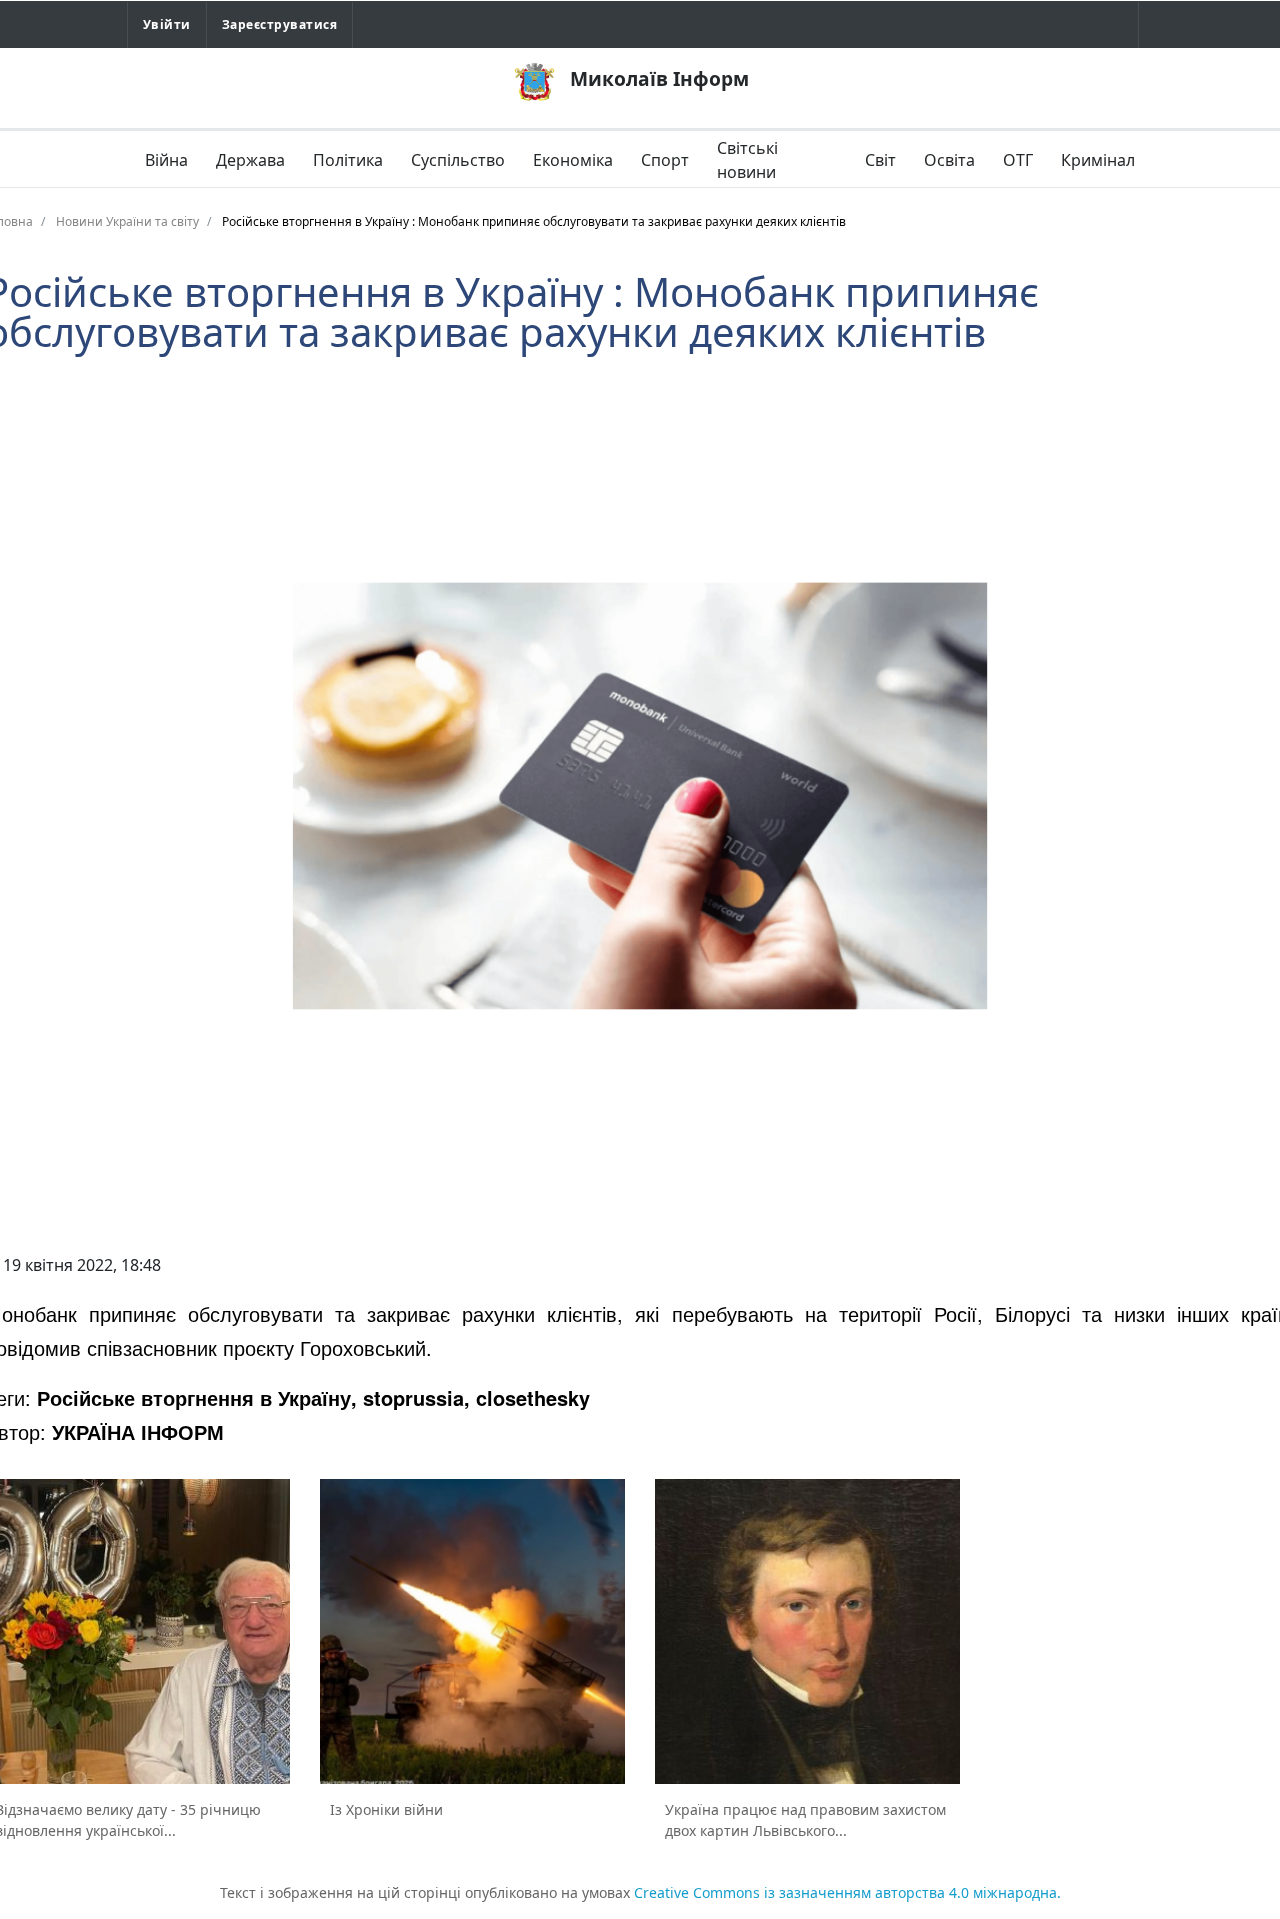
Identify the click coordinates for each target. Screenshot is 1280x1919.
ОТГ (1018, 160)
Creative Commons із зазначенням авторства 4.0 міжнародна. (847, 1892)
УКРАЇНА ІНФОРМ (138, 1431)
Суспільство (458, 160)
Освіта (949, 160)
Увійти (167, 24)
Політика (348, 160)
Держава (250, 160)
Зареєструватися (279, 24)
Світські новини (747, 160)
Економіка (573, 160)
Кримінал (1098, 160)
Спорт (665, 160)
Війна (166, 160)
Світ (880, 160)
